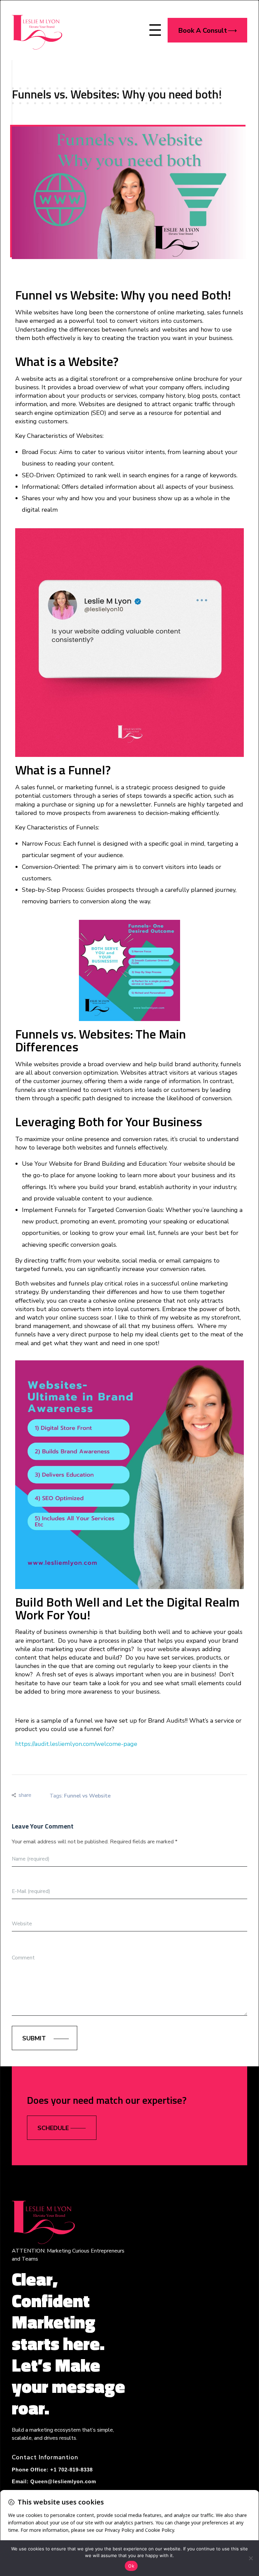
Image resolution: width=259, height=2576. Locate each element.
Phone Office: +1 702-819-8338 (52, 2470)
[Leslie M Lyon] (37, 29)
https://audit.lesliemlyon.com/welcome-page (76, 1744)
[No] (251, 2558)
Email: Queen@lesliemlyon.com (54, 2481)
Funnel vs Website (87, 1796)
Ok (131, 2566)
